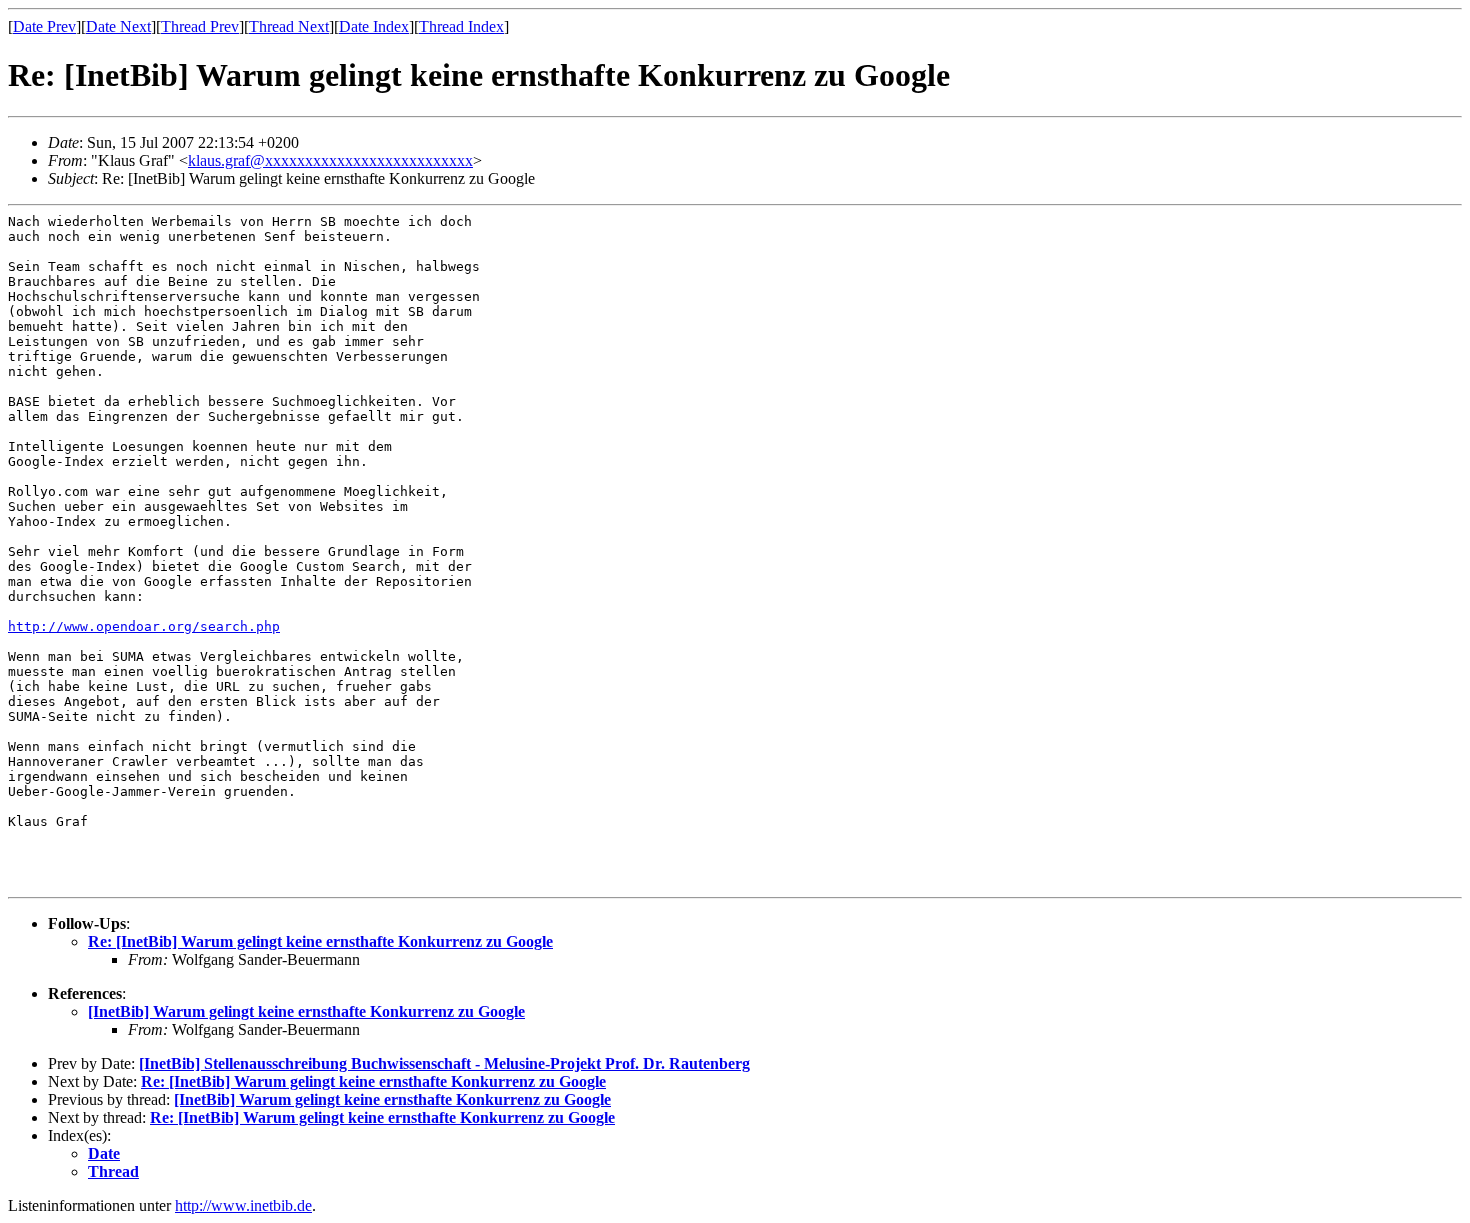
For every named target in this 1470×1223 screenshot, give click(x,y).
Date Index (374, 26)
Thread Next (289, 26)
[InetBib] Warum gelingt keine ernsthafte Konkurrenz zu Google (306, 1011)
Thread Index (461, 26)
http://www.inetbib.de (243, 1205)
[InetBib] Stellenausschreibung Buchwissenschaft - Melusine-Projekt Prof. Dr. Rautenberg (444, 1063)
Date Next (118, 26)
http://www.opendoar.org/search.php (144, 626)
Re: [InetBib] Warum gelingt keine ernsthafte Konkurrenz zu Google (320, 941)
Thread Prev (200, 26)
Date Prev (44, 26)
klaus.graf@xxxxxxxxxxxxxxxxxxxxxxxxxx (330, 160)
